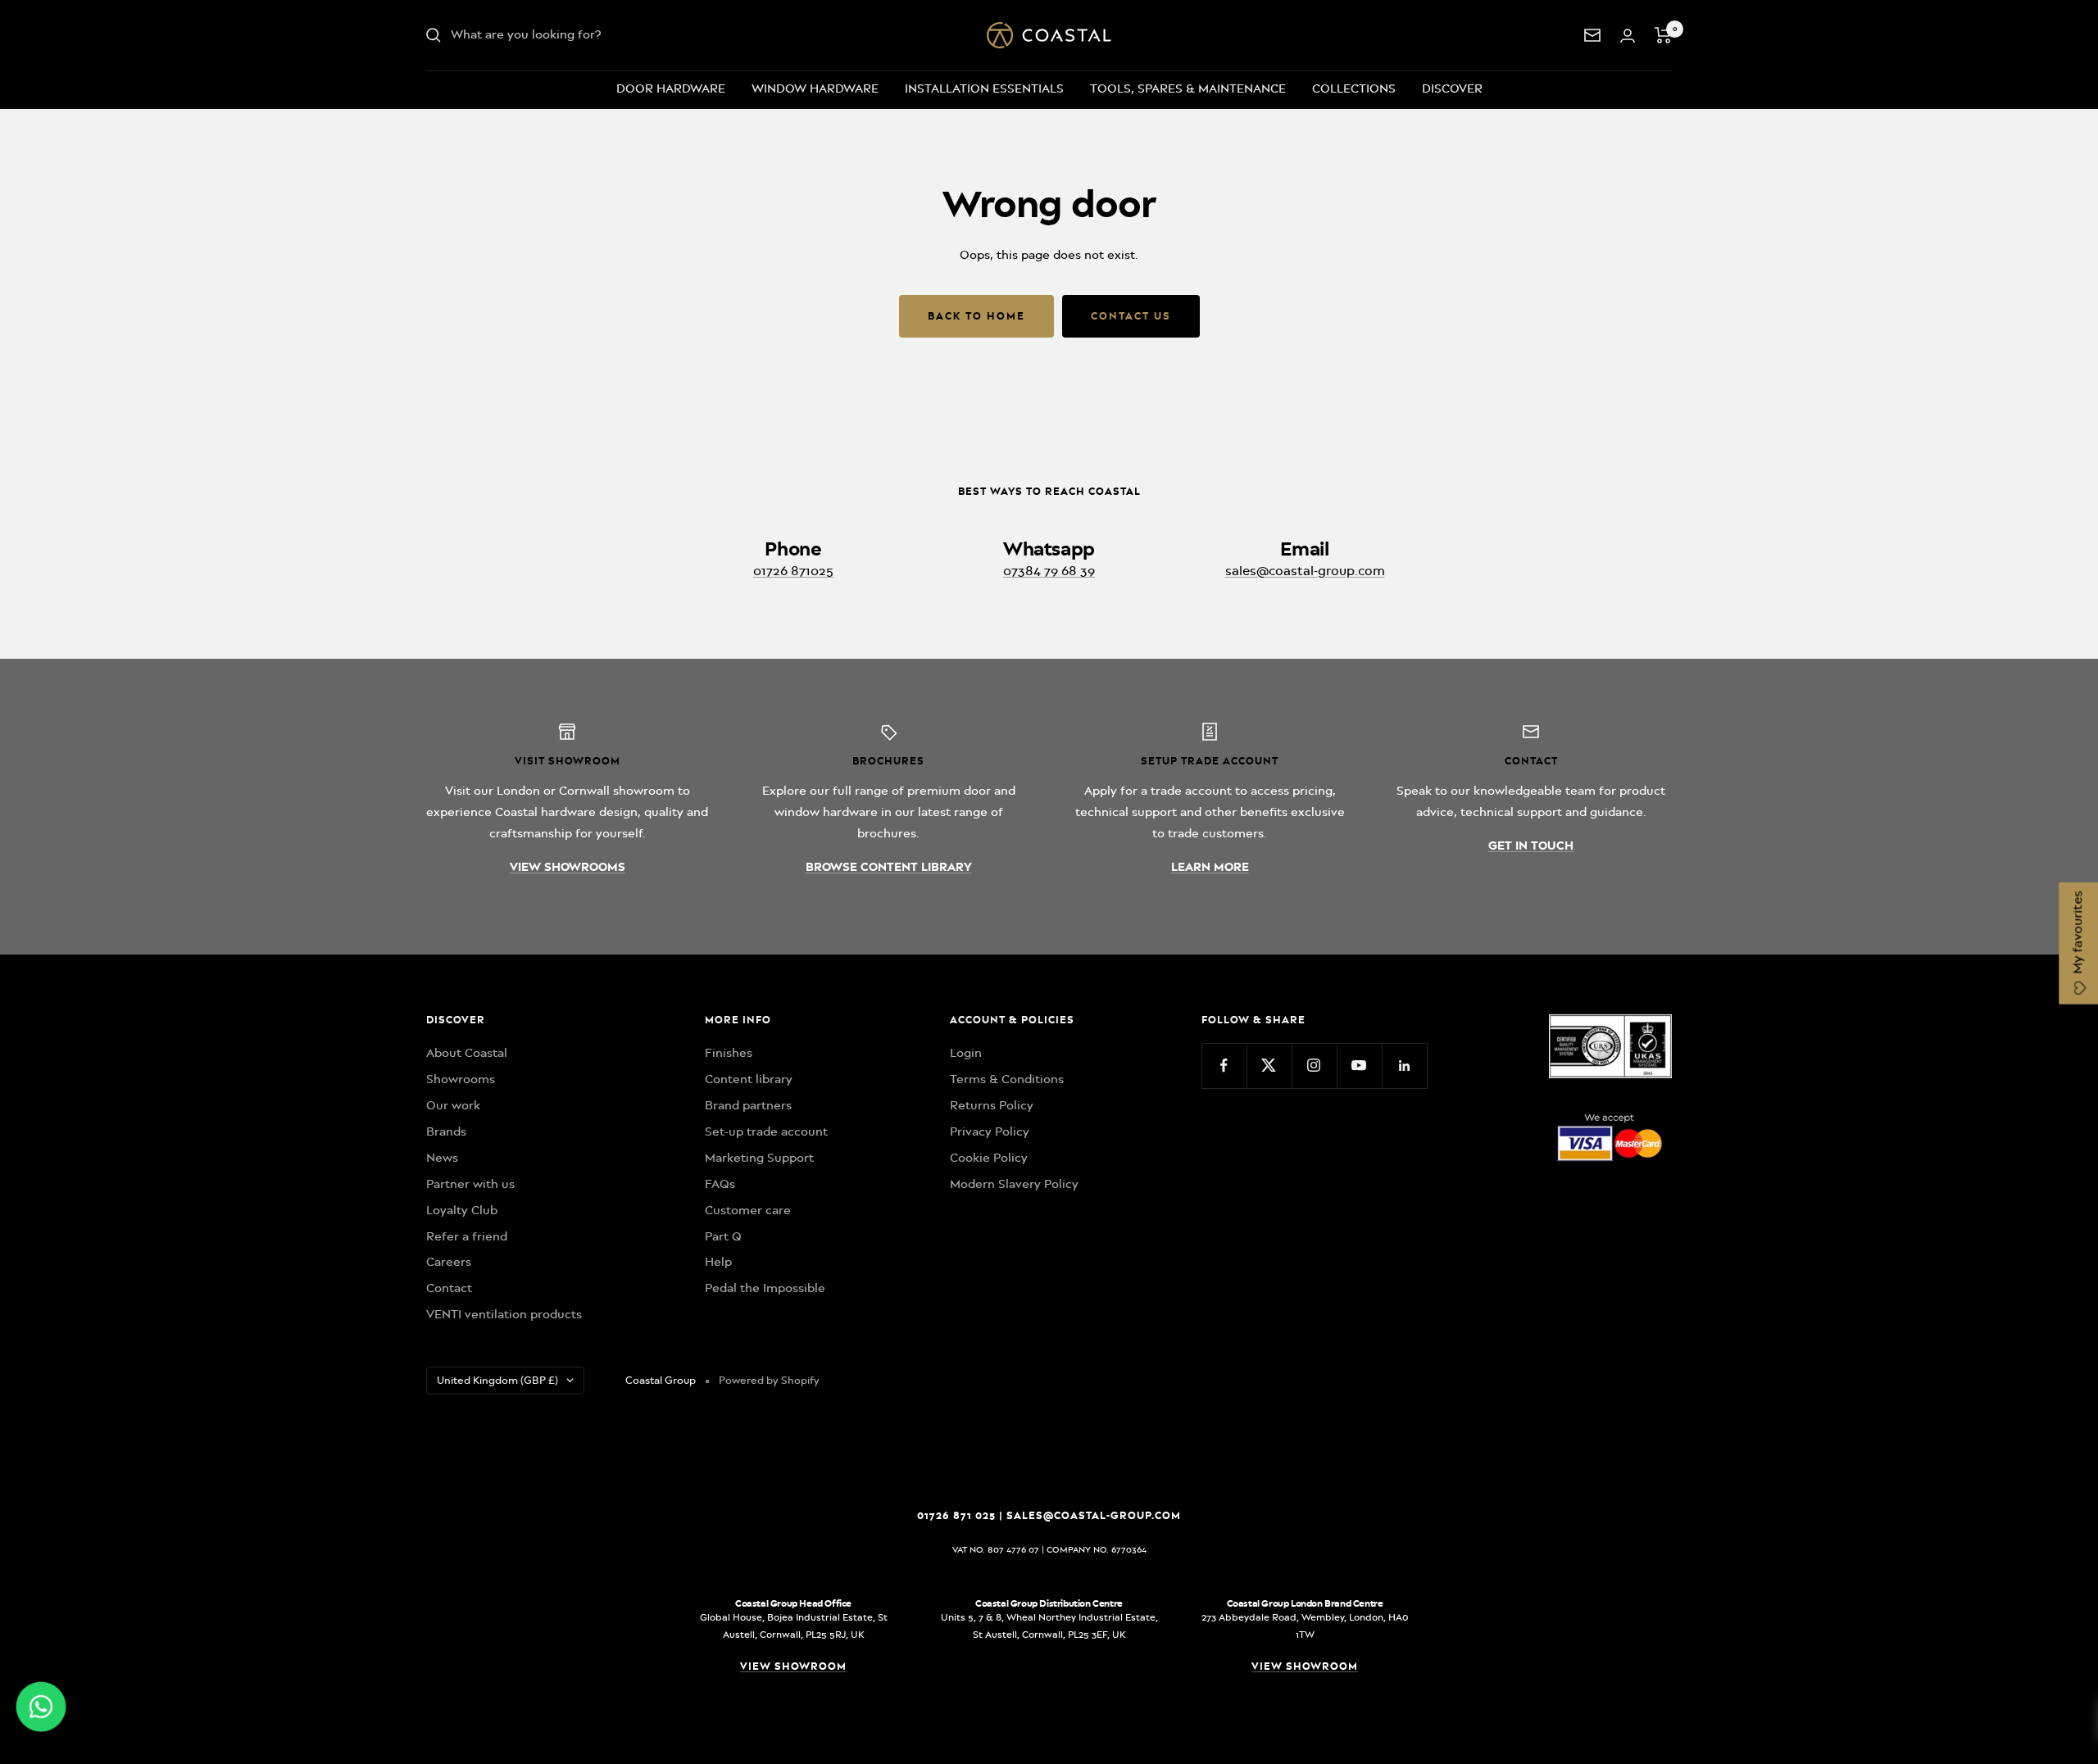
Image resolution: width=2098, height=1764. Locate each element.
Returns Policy (992, 1105)
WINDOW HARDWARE (815, 88)
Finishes (729, 1053)
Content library (749, 1079)
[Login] (1628, 36)
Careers (449, 1262)
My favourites (2078, 934)
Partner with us (470, 1184)
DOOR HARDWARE (671, 88)
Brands (446, 1131)
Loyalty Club (462, 1210)
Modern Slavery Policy (1014, 1184)
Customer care (748, 1210)
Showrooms (461, 1079)
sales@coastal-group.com (1305, 571)
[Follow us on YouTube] (1359, 1066)
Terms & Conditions (1007, 1079)
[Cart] (1663, 35)
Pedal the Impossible (765, 1288)
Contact (449, 1288)
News (442, 1158)
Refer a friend (467, 1236)
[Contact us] (1592, 35)
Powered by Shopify (769, 1380)
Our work (453, 1105)
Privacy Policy (990, 1131)
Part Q (723, 1236)
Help (718, 1262)
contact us (1131, 316)
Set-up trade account (766, 1131)
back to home (976, 316)
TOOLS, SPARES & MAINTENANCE (1188, 88)
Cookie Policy (989, 1158)
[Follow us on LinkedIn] (1404, 1066)
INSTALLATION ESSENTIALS (984, 88)
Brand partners (748, 1105)
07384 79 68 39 (1049, 571)
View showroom (793, 1666)
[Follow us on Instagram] (1314, 1066)
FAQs (720, 1184)
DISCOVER (1452, 88)
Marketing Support (759, 1158)
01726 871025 (793, 571)
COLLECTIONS (1354, 88)
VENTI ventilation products (504, 1314)
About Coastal (467, 1053)
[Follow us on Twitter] (1269, 1066)
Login (966, 1053)
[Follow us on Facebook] (1224, 1066)
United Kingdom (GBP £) (497, 1380)
